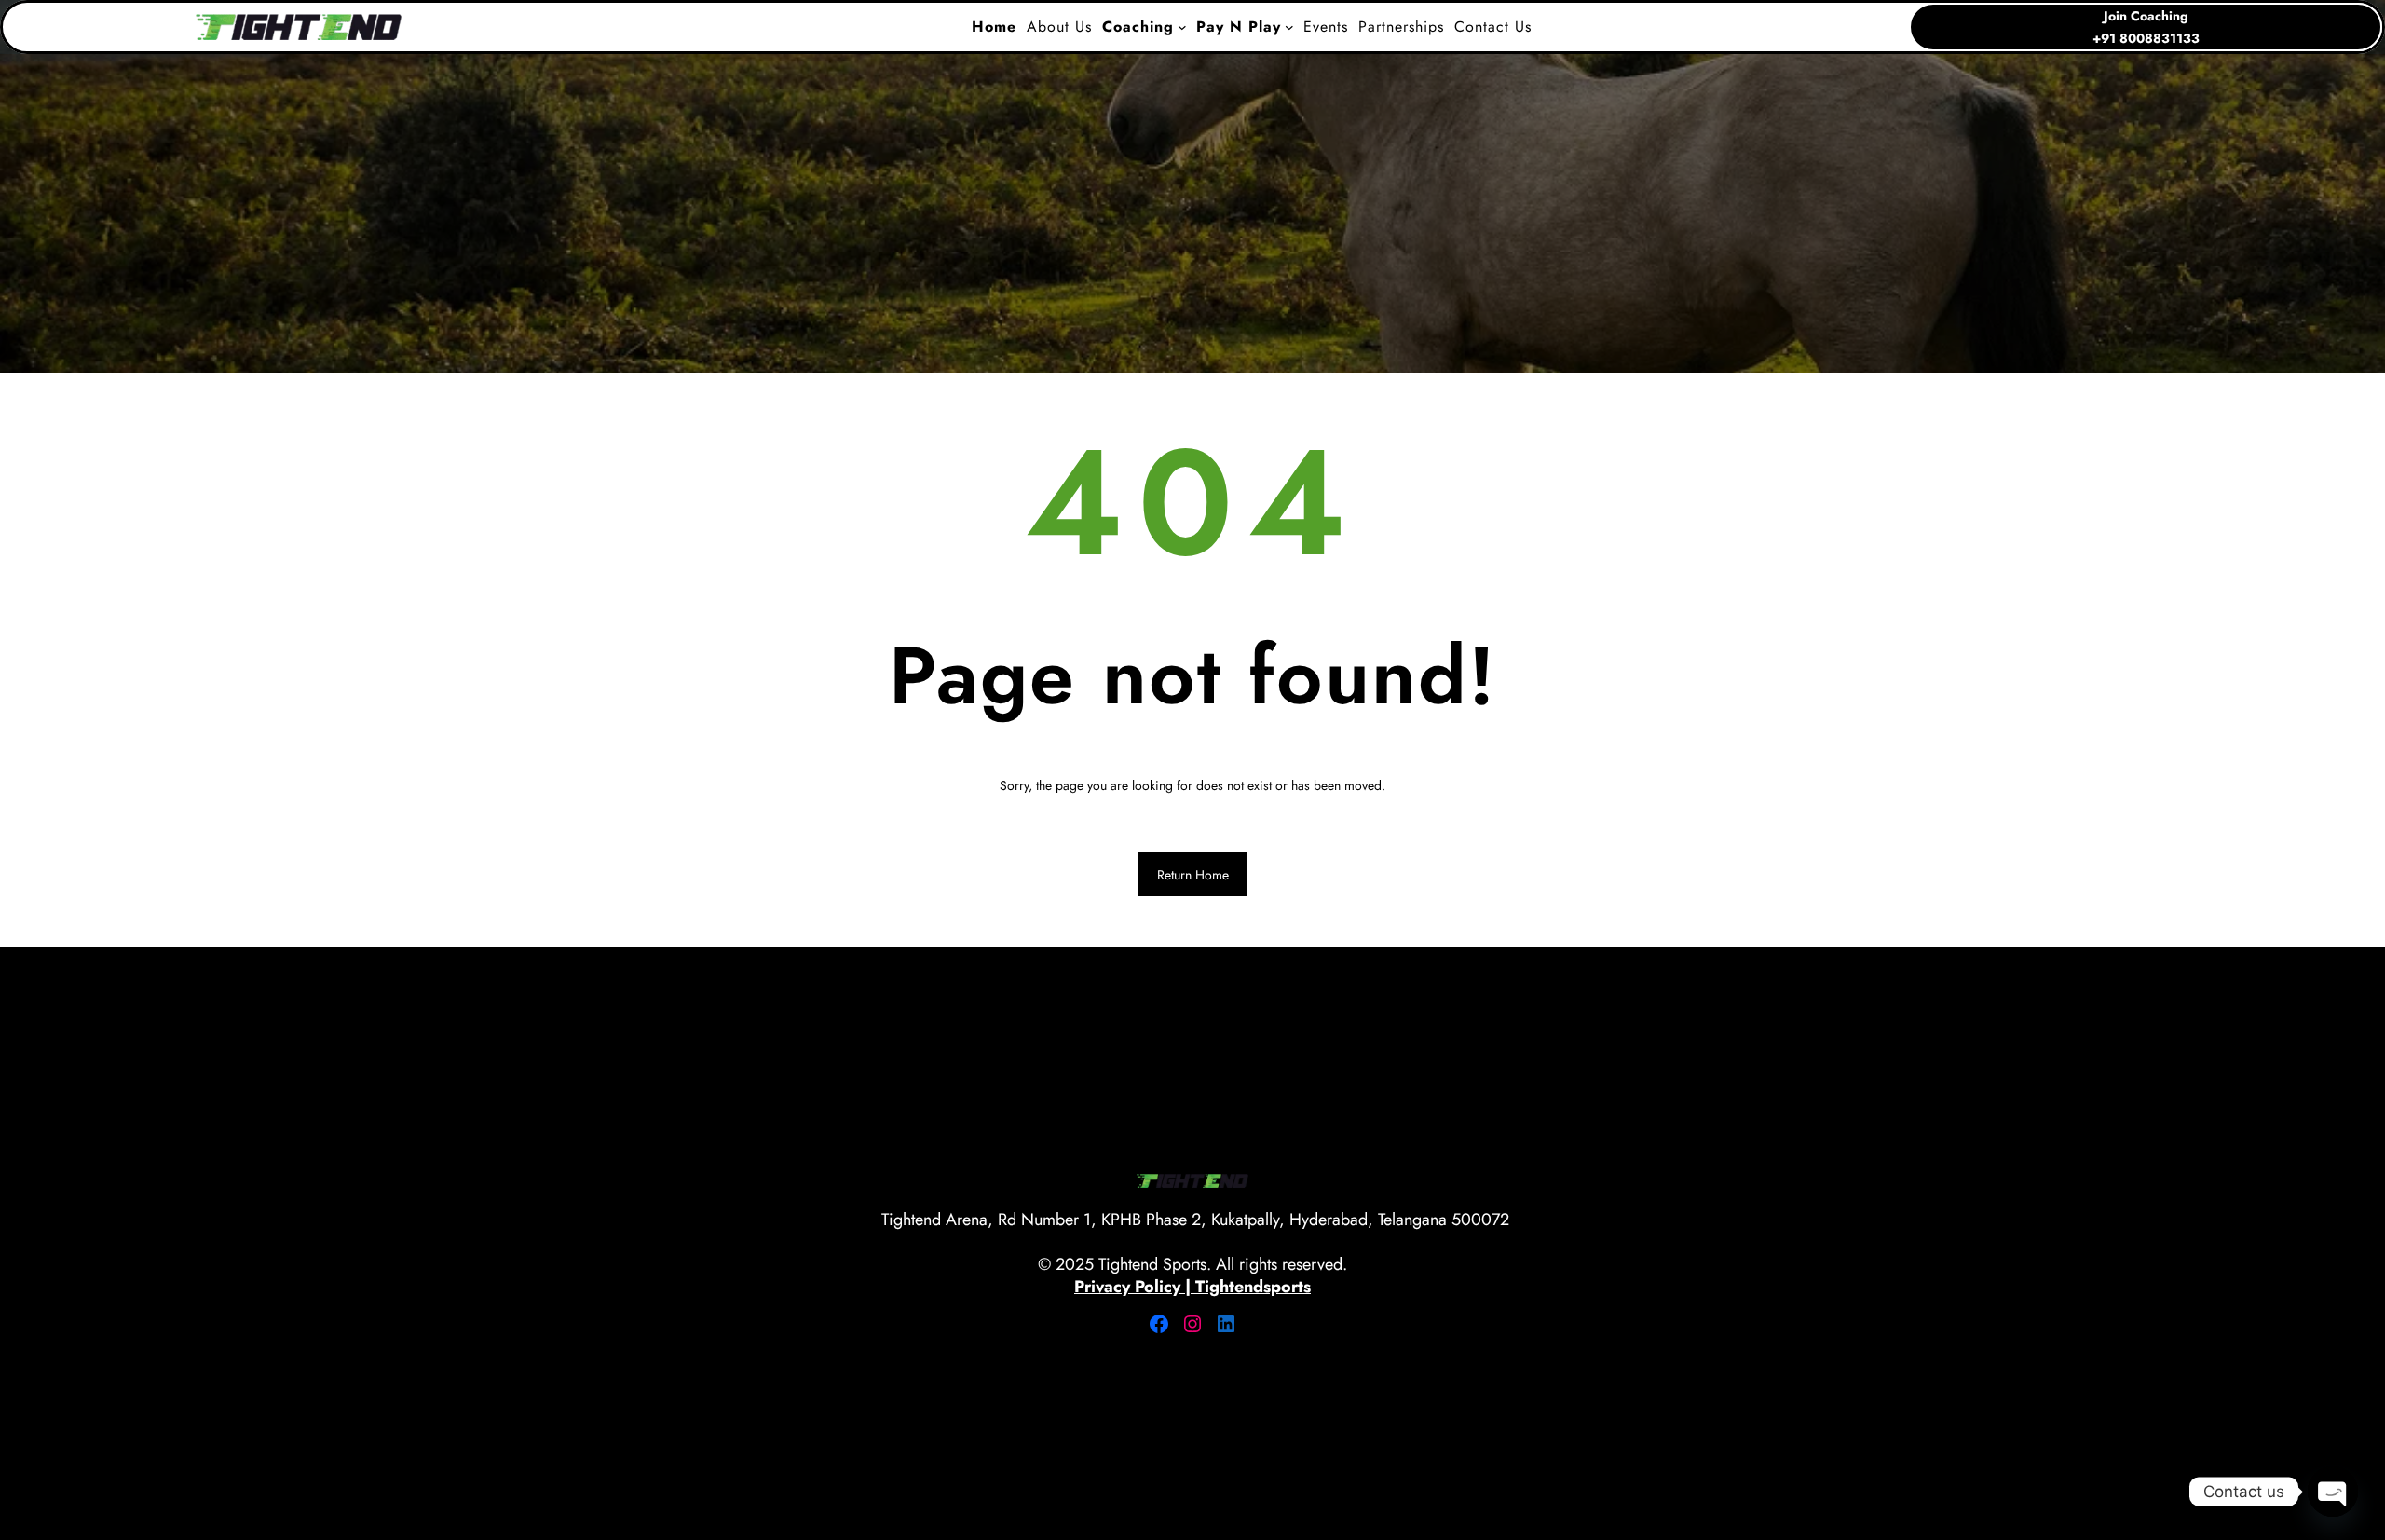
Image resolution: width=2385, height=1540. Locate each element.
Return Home (1193, 875)
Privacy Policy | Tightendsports (1192, 1287)
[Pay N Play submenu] (1289, 27)
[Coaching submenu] (1182, 27)
